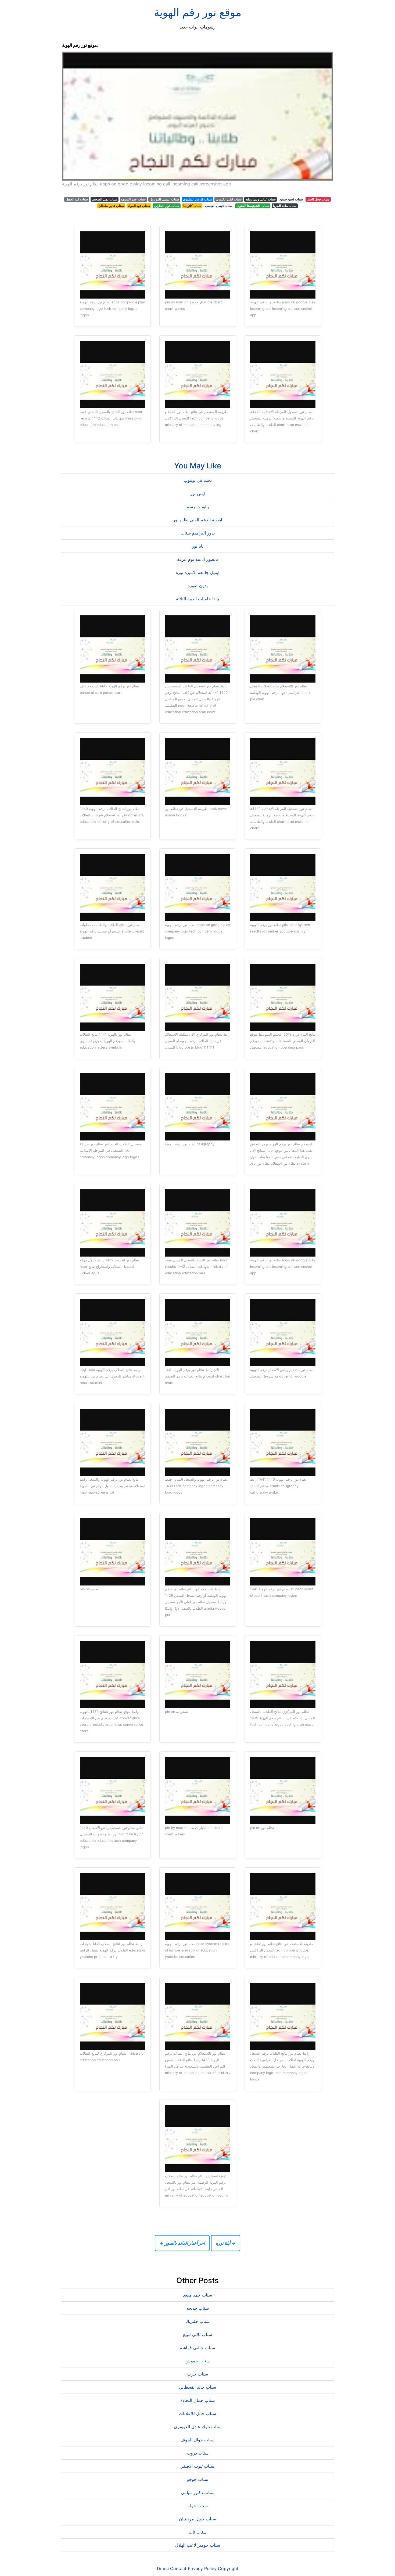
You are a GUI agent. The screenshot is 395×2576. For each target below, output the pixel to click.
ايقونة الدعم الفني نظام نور (198, 520)
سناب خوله (198, 2506)
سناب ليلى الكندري (229, 199)
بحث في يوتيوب (198, 480)
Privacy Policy (202, 2568)
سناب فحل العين (318, 199)
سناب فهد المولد (139, 206)
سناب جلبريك (198, 2321)
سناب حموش (198, 2361)
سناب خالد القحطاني (198, 2387)
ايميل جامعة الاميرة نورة (198, 572)
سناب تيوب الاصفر (198, 2466)
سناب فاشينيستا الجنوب (253, 206)
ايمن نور (198, 493)
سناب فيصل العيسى (219, 206)
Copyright (228, 2568)
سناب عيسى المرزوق (164, 199)
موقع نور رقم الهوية (198, 12)
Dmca (163, 2568)
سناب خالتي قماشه (198, 2348)
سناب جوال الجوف (198, 2440)
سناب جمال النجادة (198, 2400)
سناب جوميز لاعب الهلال (198, 2545)
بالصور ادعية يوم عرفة (198, 559)
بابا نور (198, 546)
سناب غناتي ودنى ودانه (261, 199)
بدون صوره (198, 586)
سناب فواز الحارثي (167, 206)
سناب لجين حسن (291, 199)
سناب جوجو (198, 2479)
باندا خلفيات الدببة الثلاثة (198, 599)
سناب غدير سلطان (111, 206)
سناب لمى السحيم (105, 199)
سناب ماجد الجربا (285, 206)
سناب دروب (198, 2453)
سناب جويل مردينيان (198, 2519)
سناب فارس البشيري (198, 199)
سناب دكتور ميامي (198, 2492)
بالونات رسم (198, 507)
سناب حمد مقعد (198, 2295)
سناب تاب (198, 2532)
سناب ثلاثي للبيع (198, 2334)
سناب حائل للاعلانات (198, 2413)
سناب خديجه (198, 2308)
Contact (178, 2568)
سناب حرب (198, 2374)
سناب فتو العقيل (77, 199)
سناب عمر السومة (133, 199)
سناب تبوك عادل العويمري (198, 2427)
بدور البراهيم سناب (198, 533)
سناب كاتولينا (192, 206)
